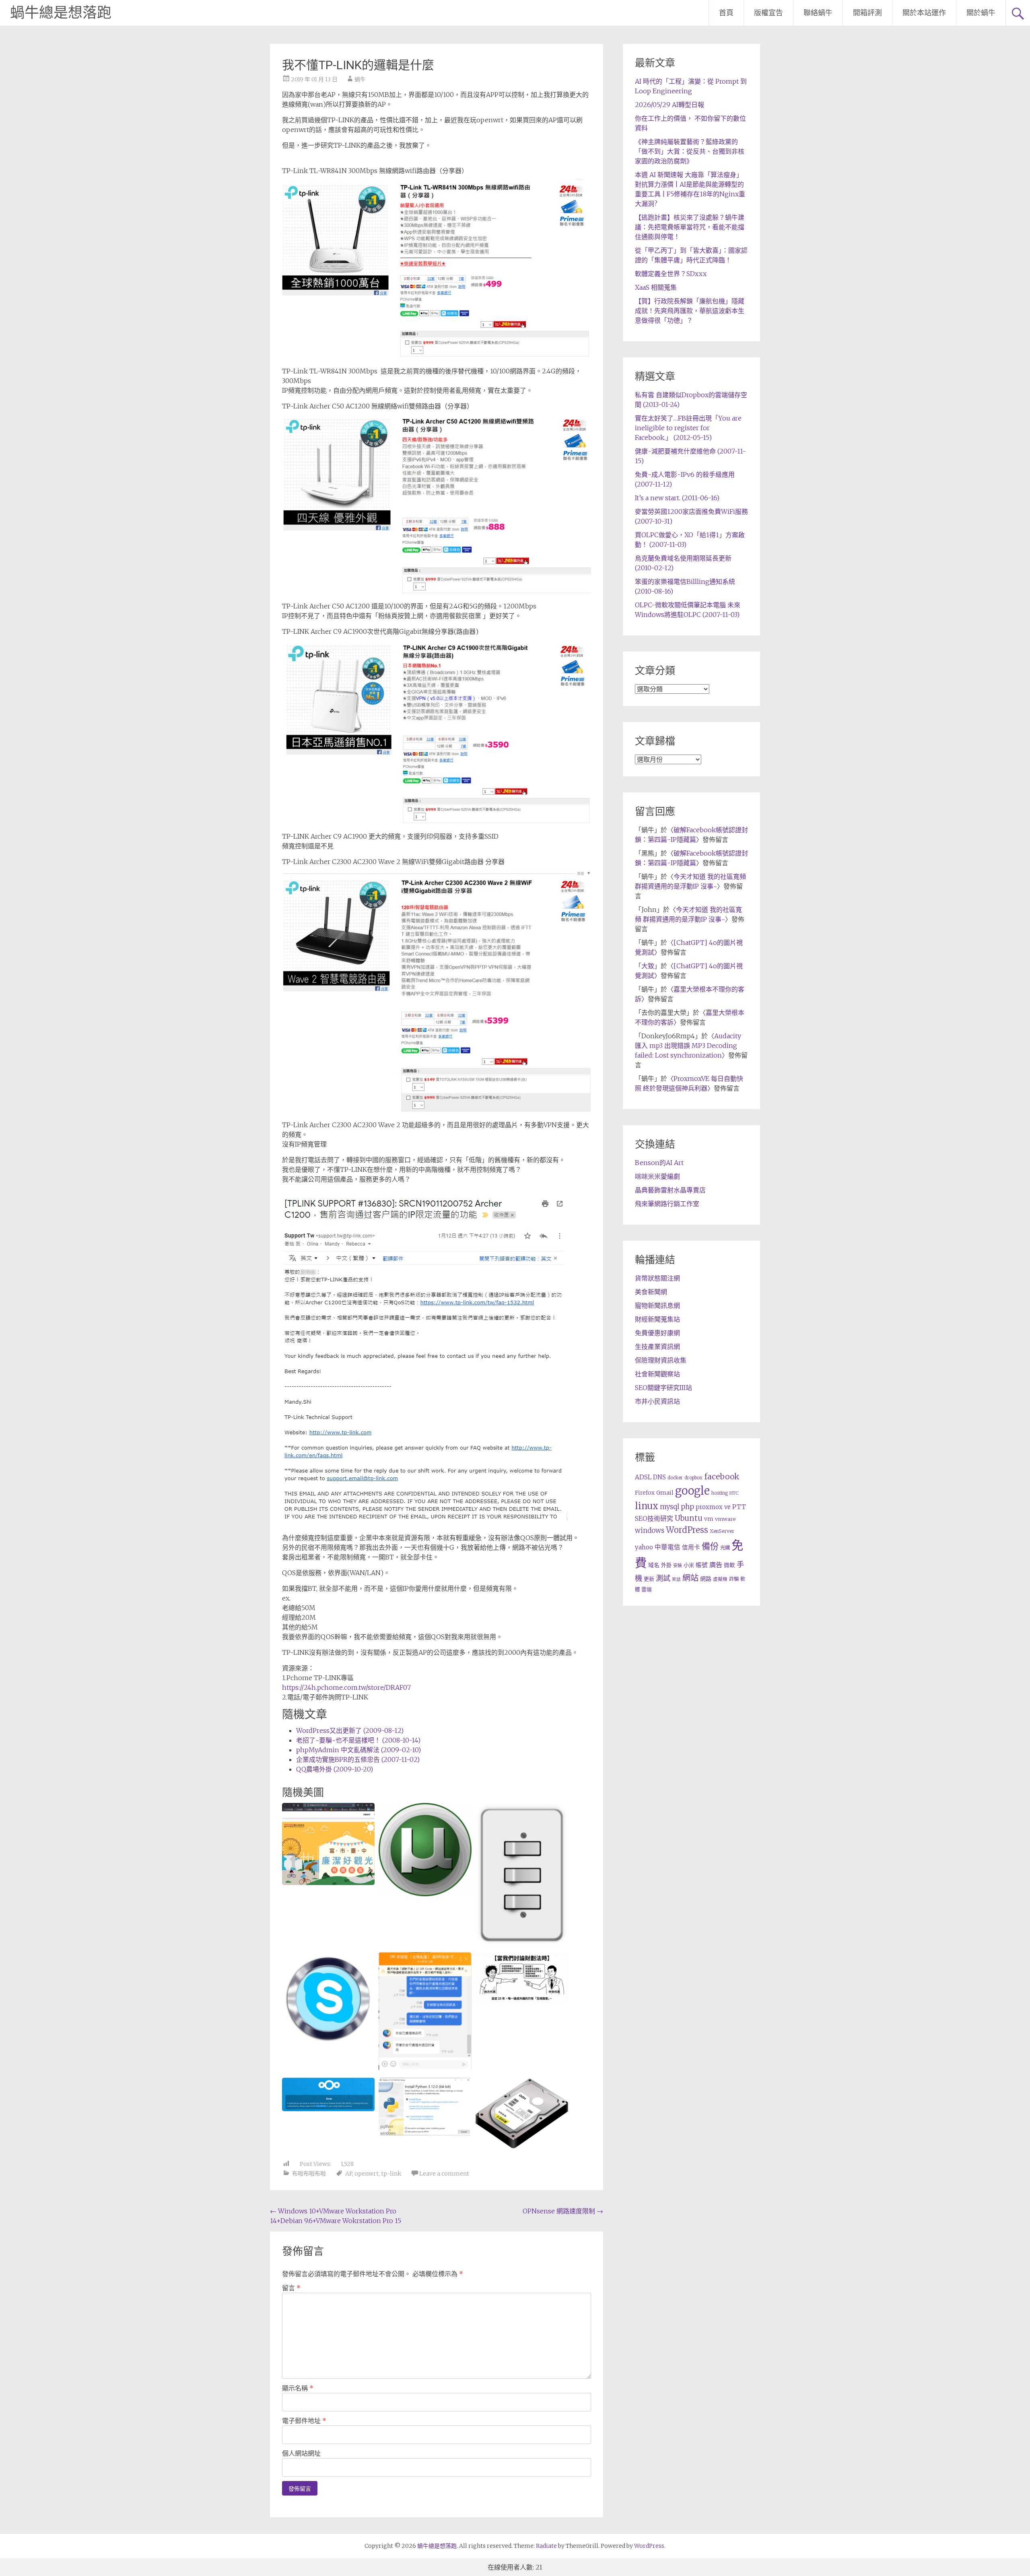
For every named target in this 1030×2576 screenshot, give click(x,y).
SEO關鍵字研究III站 (663, 1388)
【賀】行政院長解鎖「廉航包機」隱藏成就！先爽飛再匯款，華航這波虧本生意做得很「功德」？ (690, 311)
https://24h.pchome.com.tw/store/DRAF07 (346, 1687)
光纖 (725, 1548)
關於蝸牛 (981, 13)
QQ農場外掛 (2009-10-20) (335, 1769)
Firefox (645, 1493)
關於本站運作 (924, 13)
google (692, 1491)
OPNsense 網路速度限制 (563, 2211)
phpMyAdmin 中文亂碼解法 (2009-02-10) (358, 1750)
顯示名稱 (298, 2388)
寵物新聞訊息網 (657, 1306)
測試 (663, 1578)
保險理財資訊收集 (661, 1360)
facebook (722, 1477)
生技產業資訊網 (657, 1347)
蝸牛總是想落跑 (61, 13)
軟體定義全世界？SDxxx (671, 274)
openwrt (367, 2174)
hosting (720, 1493)
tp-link (391, 2174)
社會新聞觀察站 (657, 1374)
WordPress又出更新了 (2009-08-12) (350, 1730)
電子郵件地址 (304, 2421)
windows (650, 1530)
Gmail (665, 1493)
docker (675, 1478)
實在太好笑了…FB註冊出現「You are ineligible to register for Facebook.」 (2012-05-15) (688, 428)
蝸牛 (360, 79)
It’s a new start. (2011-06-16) (677, 498)
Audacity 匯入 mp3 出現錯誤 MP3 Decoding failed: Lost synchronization (688, 1046)
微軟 (729, 1565)
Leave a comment (444, 2174)
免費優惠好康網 (657, 1333)
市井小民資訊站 (657, 1401)
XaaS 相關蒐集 (656, 287)
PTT (739, 1507)
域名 (654, 1565)
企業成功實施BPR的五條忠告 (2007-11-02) (358, 1759)
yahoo (644, 1547)
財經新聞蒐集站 (657, 1319)
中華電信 (667, 1547)
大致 (648, 966)
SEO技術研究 (654, 1518)
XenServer (722, 1531)
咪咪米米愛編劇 (657, 1176)
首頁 (726, 13)
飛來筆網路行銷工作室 (667, 1204)
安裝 (678, 1565)
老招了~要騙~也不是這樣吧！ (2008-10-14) (358, 1740)
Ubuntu (689, 1518)
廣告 (716, 1565)
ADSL (643, 1477)
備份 (710, 1546)
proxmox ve (713, 1507)
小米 (689, 1565)
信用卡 (691, 1547)
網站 (690, 1578)
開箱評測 (867, 13)
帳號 (702, 1565)
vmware (725, 1519)
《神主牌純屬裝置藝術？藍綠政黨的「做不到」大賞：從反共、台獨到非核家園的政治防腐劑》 (690, 151)
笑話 (676, 1579)
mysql (669, 1507)
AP (349, 2174)
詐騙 (734, 1579)
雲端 (647, 1589)
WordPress (687, 1530)
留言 (291, 2288)
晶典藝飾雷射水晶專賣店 (670, 1190)
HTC (734, 1493)
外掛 (666, 1565)
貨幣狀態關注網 (657, 1278)
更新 (649, 1579)
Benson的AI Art (659, 1163)
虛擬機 (720, 1579)
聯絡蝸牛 (818, 13)
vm (709, 1519)
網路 (706, 1579)
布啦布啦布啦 (309, 2174)
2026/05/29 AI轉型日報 (669, 105)
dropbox (693, 1478)
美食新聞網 (651, 1292)
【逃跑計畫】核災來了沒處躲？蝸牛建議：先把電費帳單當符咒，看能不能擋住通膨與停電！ (690, 227)
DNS (659, 1477)
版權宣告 (768, 13)
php (687, 1507)
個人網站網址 (301, 2453)
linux (647, 1506)
